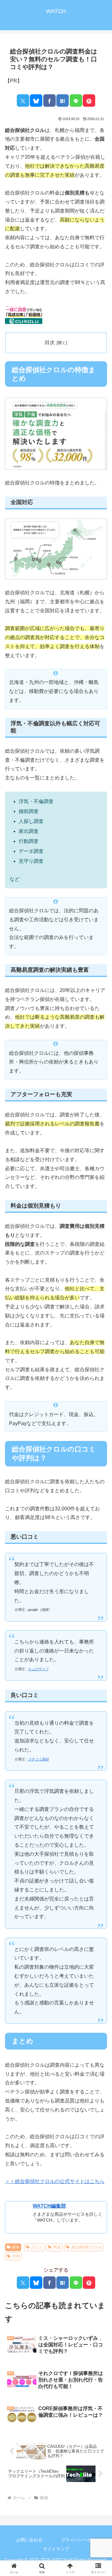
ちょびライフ (38, 1669)
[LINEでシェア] (76, 101)
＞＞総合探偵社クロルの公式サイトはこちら (55, 2181)
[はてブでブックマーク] (63, 101)
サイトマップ (56, 2549)
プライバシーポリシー (83, 2540)
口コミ (37, 2247)
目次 (50, 342)
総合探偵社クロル (86, 2247)
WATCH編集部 (49, 2206)
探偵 (16, 2247)
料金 (57, 2247)
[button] (100, 1472)
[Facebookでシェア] (49, 101)
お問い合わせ (29, 2540)
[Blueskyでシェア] (36, 101)
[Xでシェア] (23, 101)
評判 (16, 2256)
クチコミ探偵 (38, 1759)
